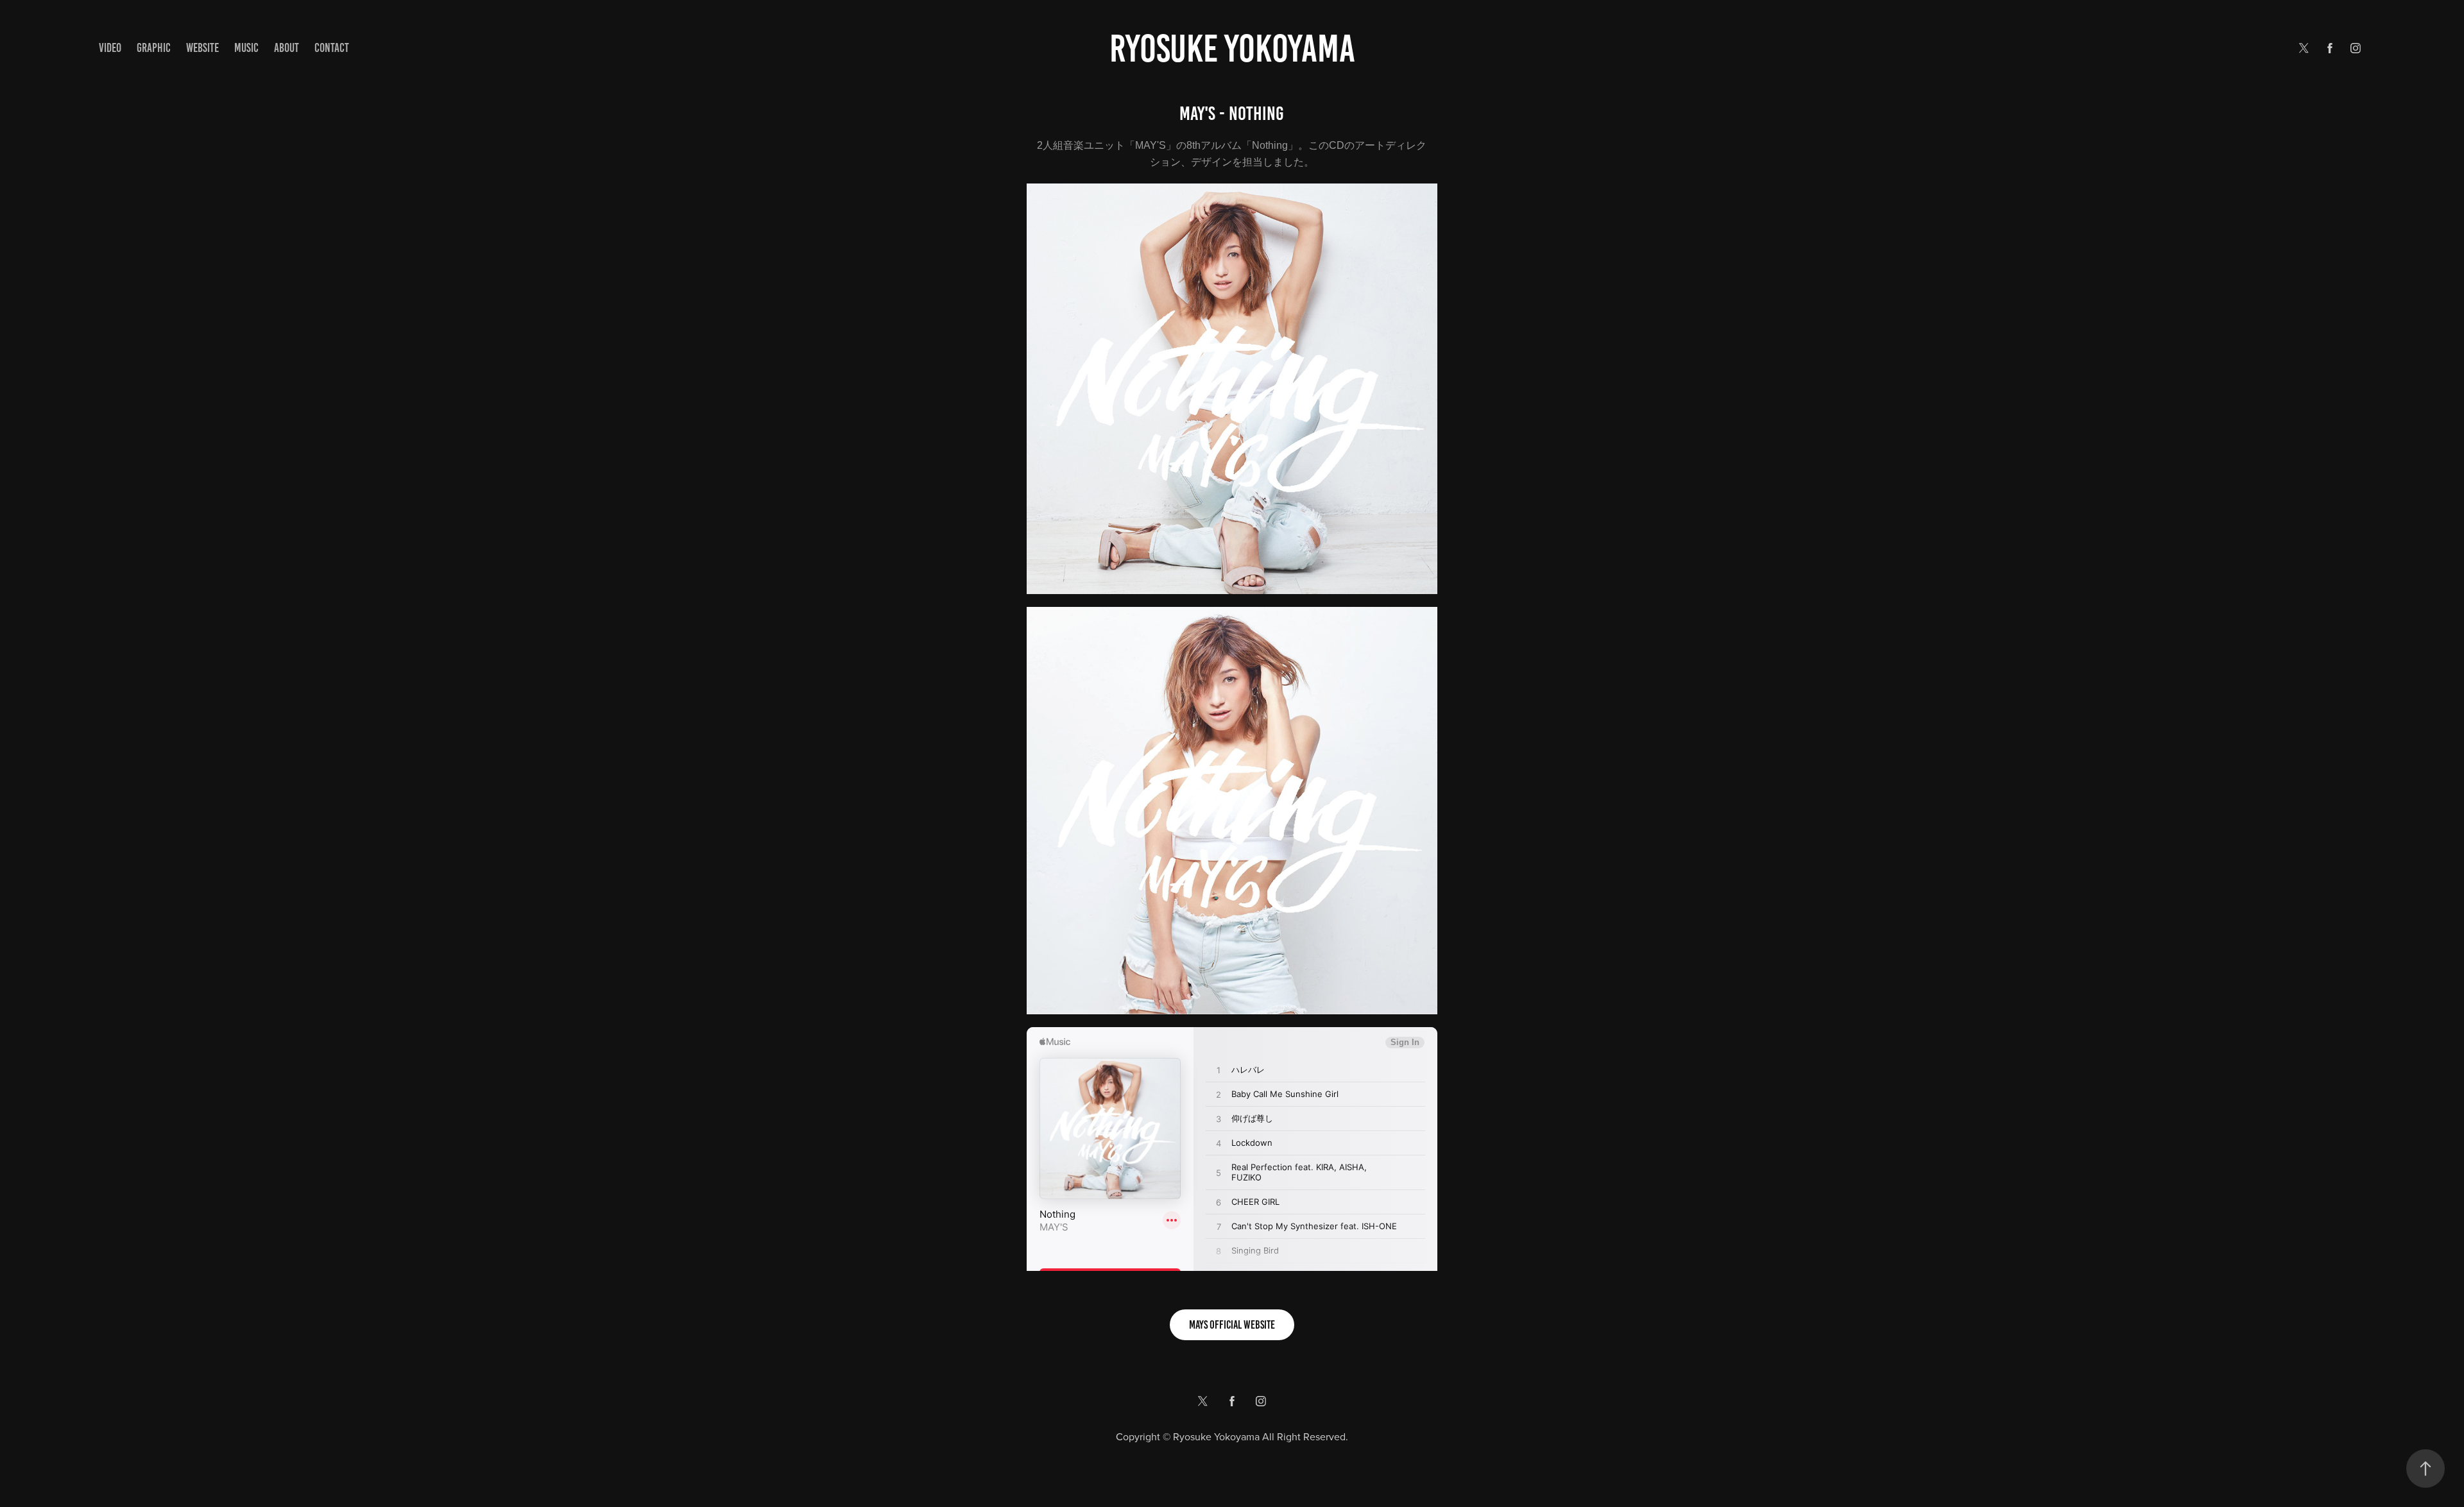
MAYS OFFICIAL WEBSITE (1232, 1325)
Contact (332, 48)
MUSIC (246, 48)
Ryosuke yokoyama (1232, 48)
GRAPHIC (154, 48)
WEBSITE (202, 48)
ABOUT (287, 48)
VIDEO (110, 48)
